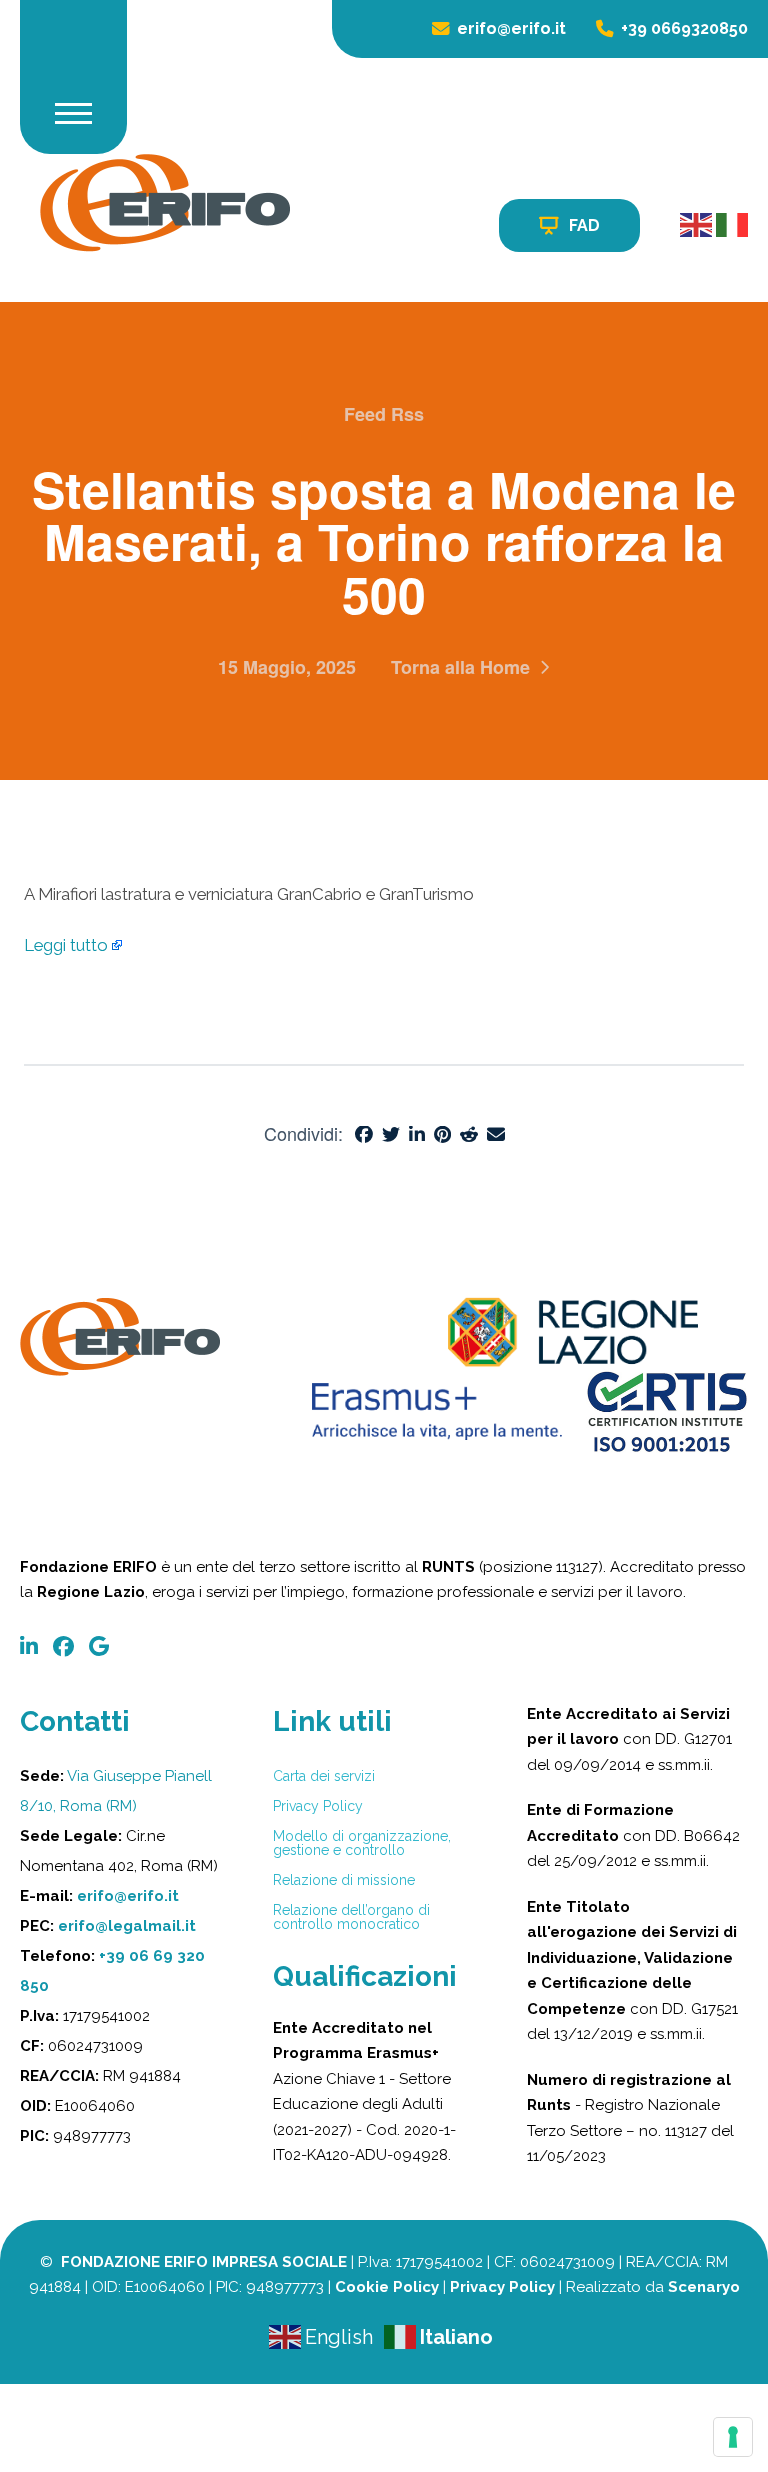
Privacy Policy (502, 2287)
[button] (73, 113)
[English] (698, 224)
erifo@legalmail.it (127, 1926)
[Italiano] (732, 224)
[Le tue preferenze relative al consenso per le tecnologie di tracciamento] (733, 2437)
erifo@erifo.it (128, 1896)
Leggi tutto (66, 945)
